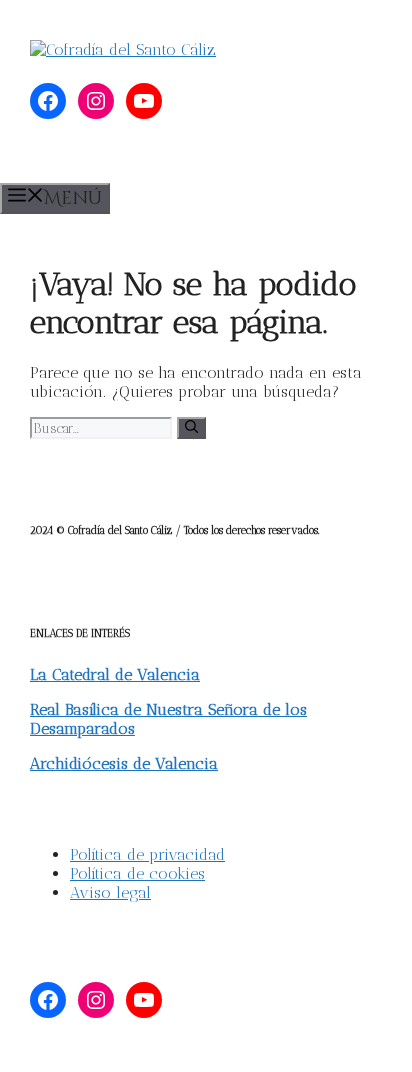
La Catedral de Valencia (115, 674)
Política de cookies (137, 873)
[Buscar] (191, 428)
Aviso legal (110, 892)
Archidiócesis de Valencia (124, 763)
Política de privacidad (147, 854)
